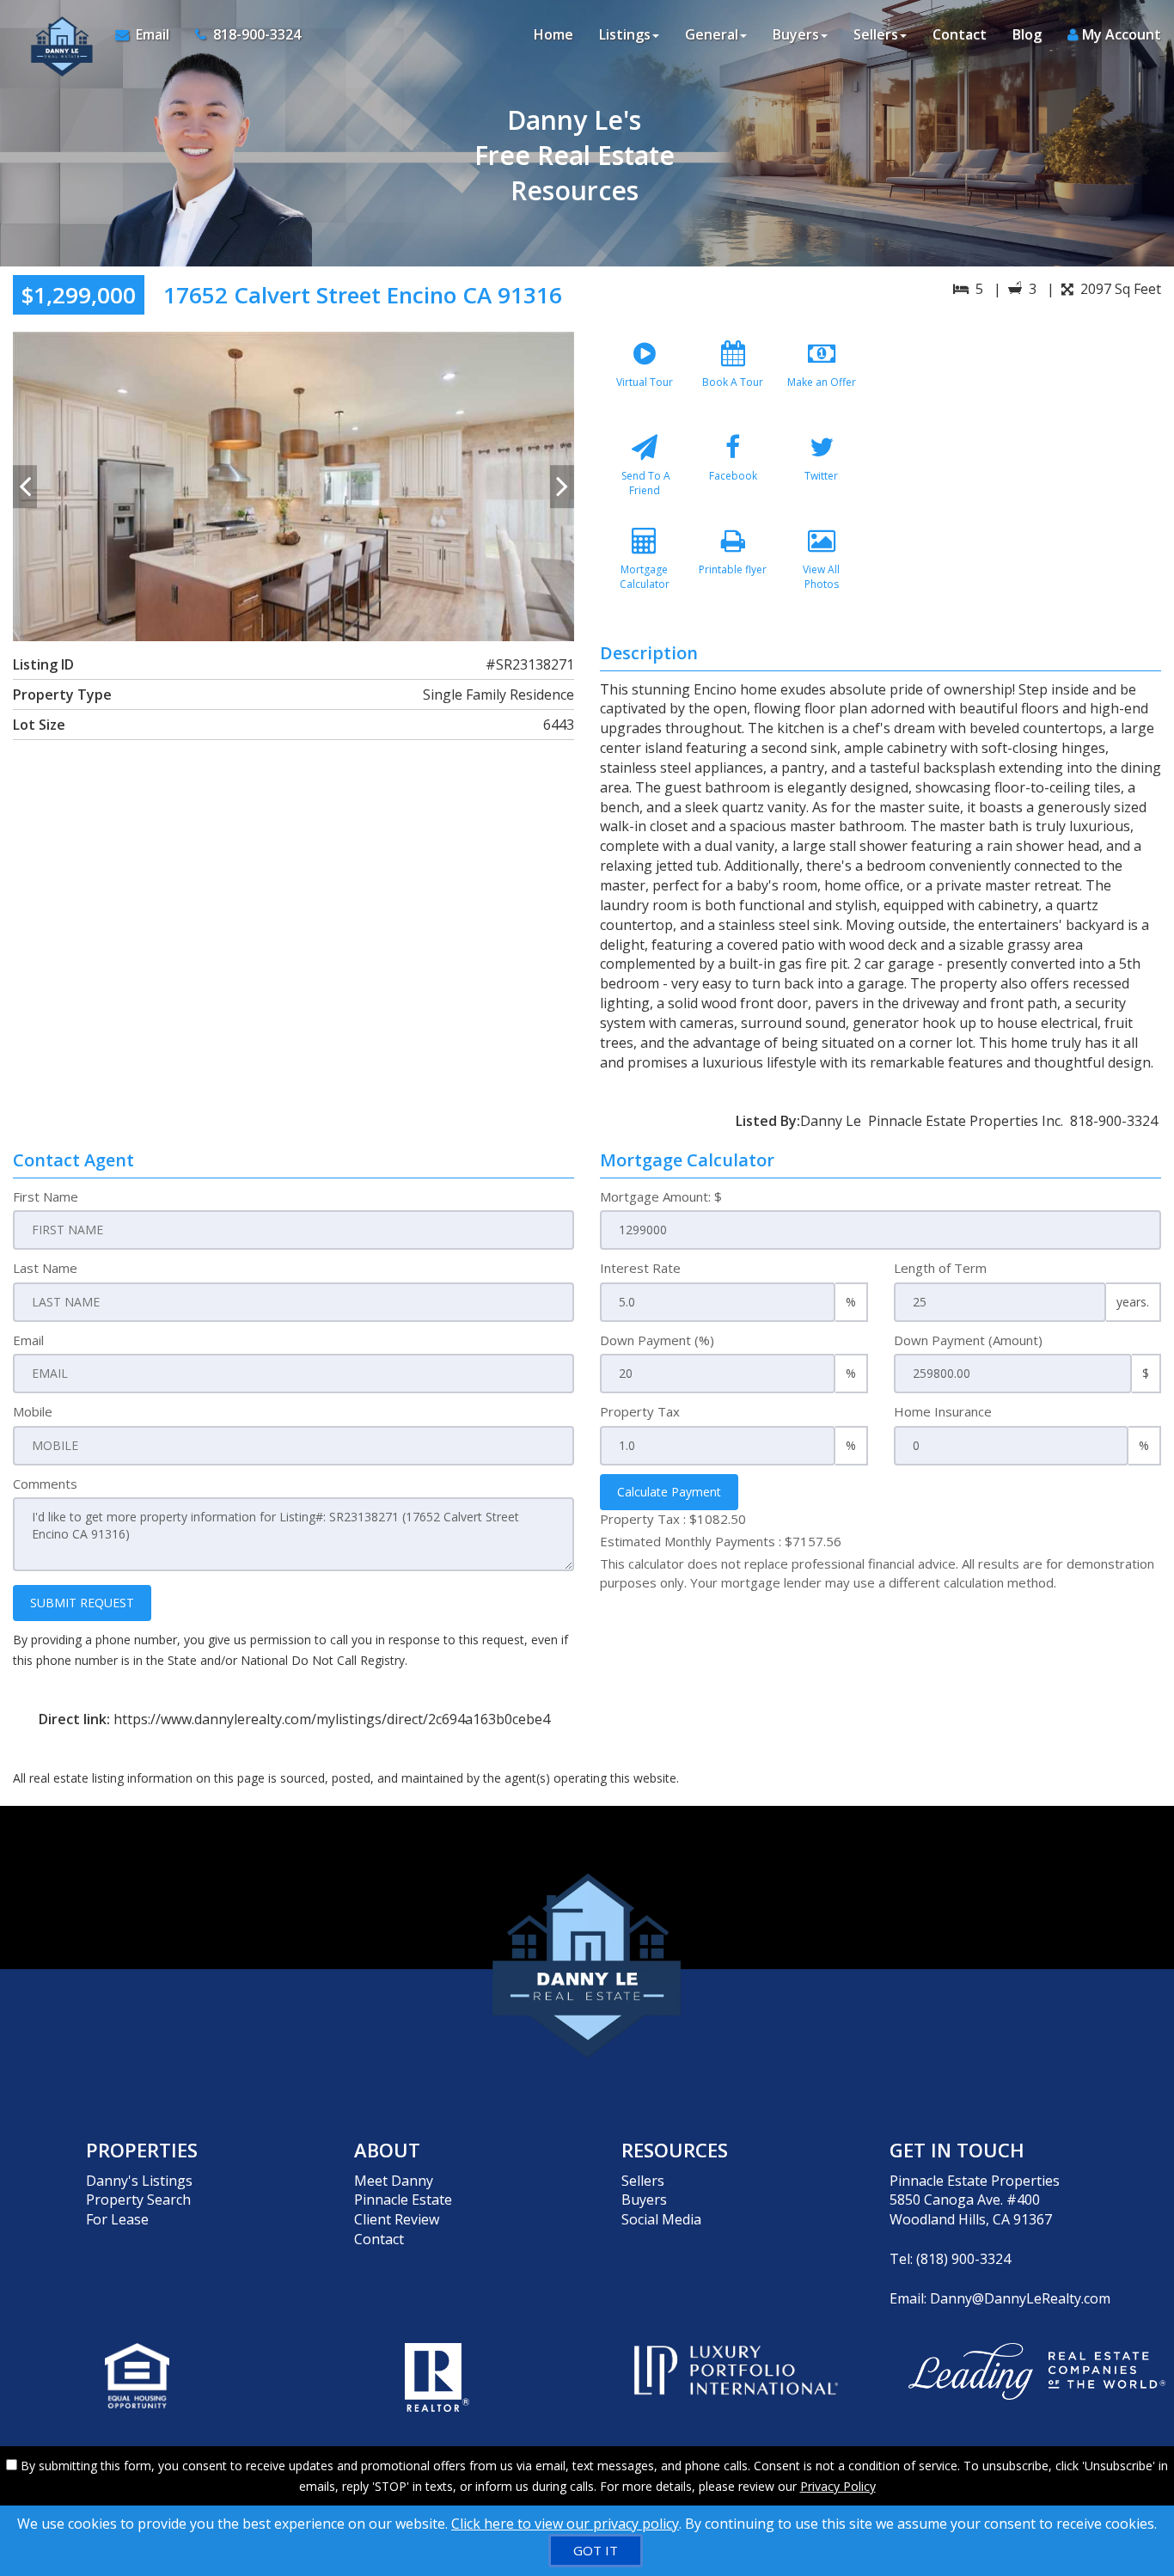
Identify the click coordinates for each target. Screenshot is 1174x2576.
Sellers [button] (876, 34)
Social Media (661, 2219)
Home (553, 34)
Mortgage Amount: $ (661, 1196)
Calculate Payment (669, 1492)
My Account (1120, 34)
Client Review (397, 2219)
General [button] (712, 34)
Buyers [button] (796, 34)
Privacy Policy (838, 2486)
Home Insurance (943, 1411)
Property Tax (640, 1411)
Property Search (138, 2200)
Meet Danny (394, 2181)
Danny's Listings (139, 2181)
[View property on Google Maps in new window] (1026, 461)
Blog (1027, 34)
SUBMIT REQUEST (82, 1603)
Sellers (643, 2181)
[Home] (58, 34)
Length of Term (940, 1268)
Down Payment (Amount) (968, 1340)
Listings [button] (625, 34)
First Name (46, 1196)
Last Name (45, 1268)
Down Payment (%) (657, 1340)
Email (28, 1340)
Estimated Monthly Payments (721, 1541)
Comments (45, 1484)
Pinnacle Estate (403, 2200)
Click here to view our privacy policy (565, 2524)
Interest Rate (640, 1268)
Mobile (33, 1411)
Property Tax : (673, 1519)
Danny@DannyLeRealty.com (1020, 2298)
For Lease (117, 2219)
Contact (960, 34)
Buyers (644, 2200)
